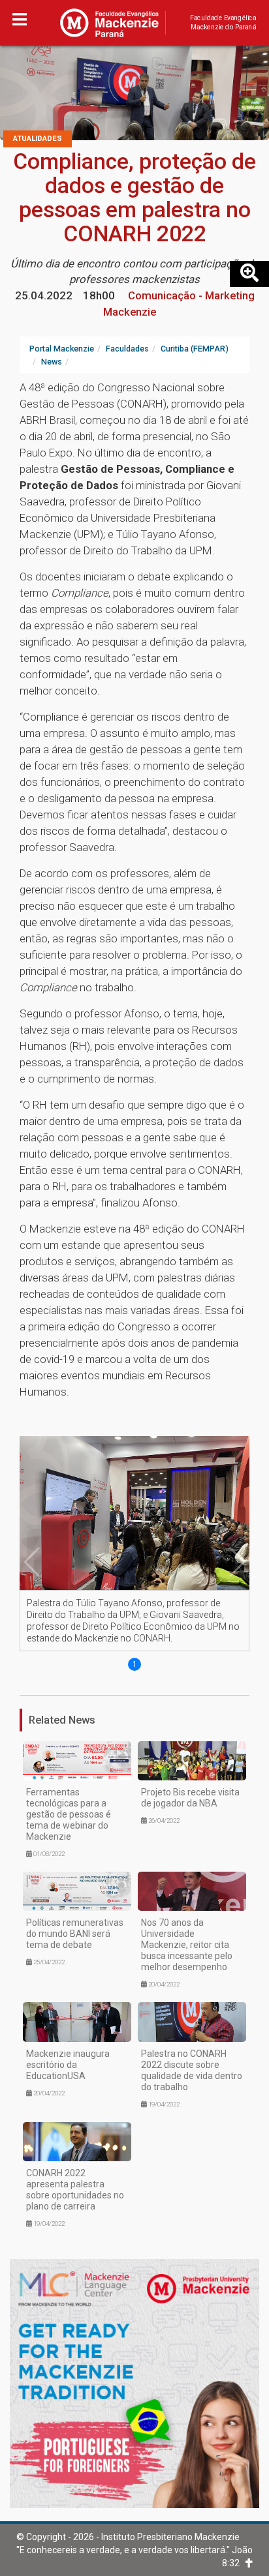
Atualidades (38, 139)
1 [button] (135, 1664)
